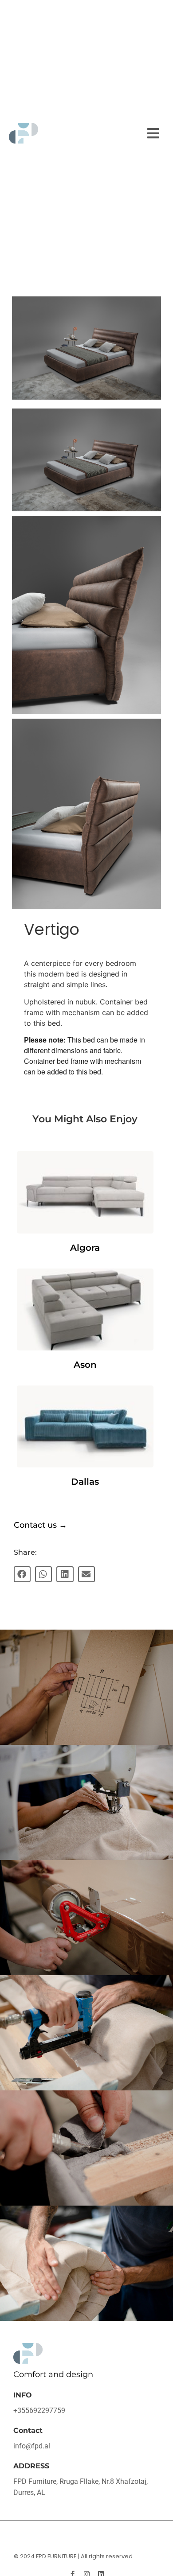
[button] (153, 133)
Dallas (85, 1482)
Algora (85, 1248)
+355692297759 (39, 2411)
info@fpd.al (32, 2446)
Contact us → (40, 1525)
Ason (85, 1365)
